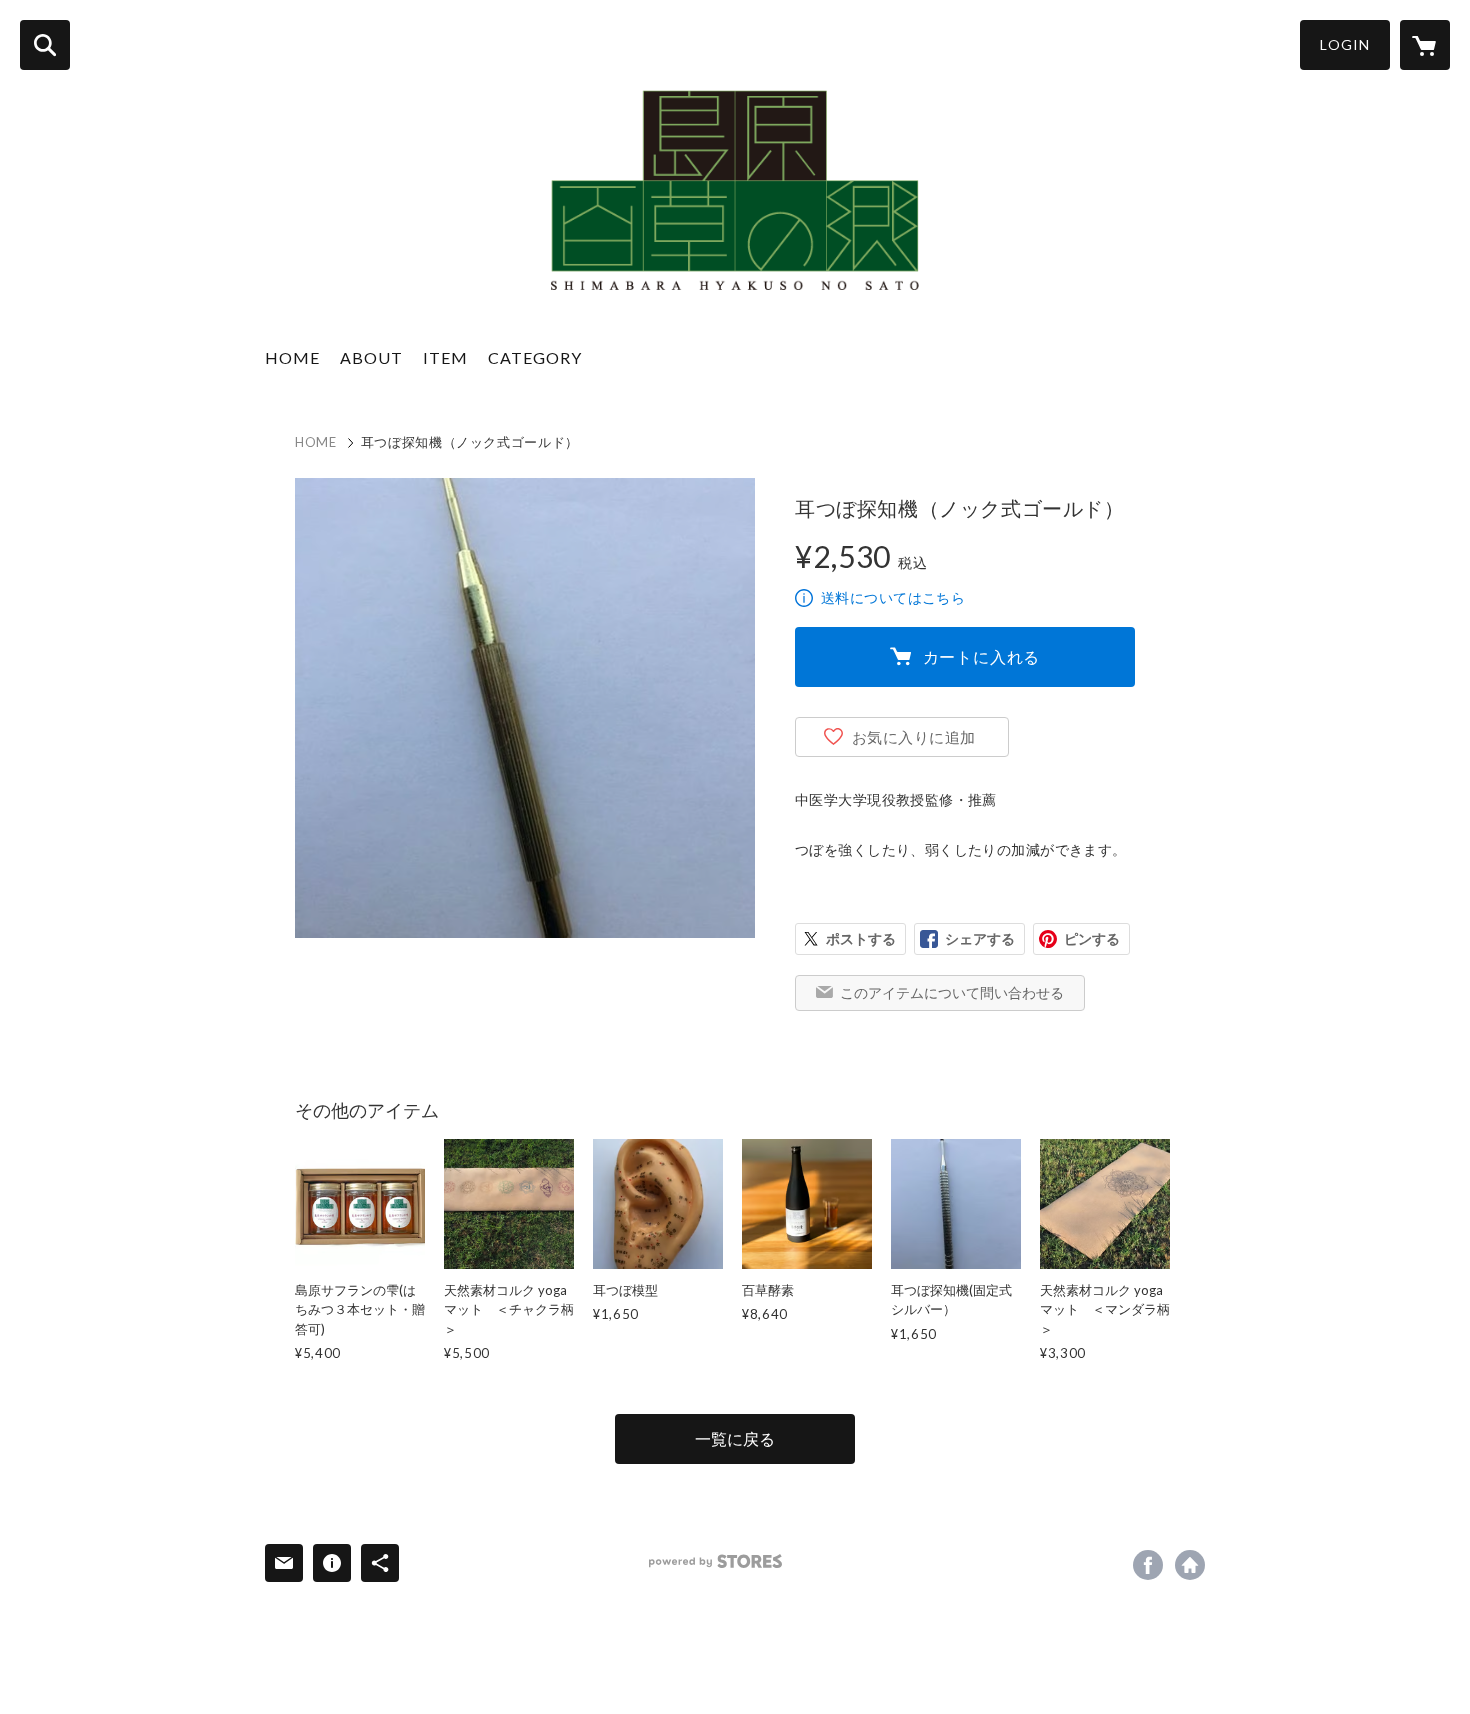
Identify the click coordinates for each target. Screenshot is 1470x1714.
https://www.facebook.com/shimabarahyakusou (1148, 1565)
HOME (292, 357)
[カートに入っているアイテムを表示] (1425, 45)
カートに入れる (982, 656)
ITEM (445, 357)
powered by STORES (715, 1561)
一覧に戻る (735, 1438)
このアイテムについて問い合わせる (952, 992)
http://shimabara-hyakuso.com (1190, 1565)
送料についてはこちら (893, 597)
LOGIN (1345, 44)
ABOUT (371, 357)
